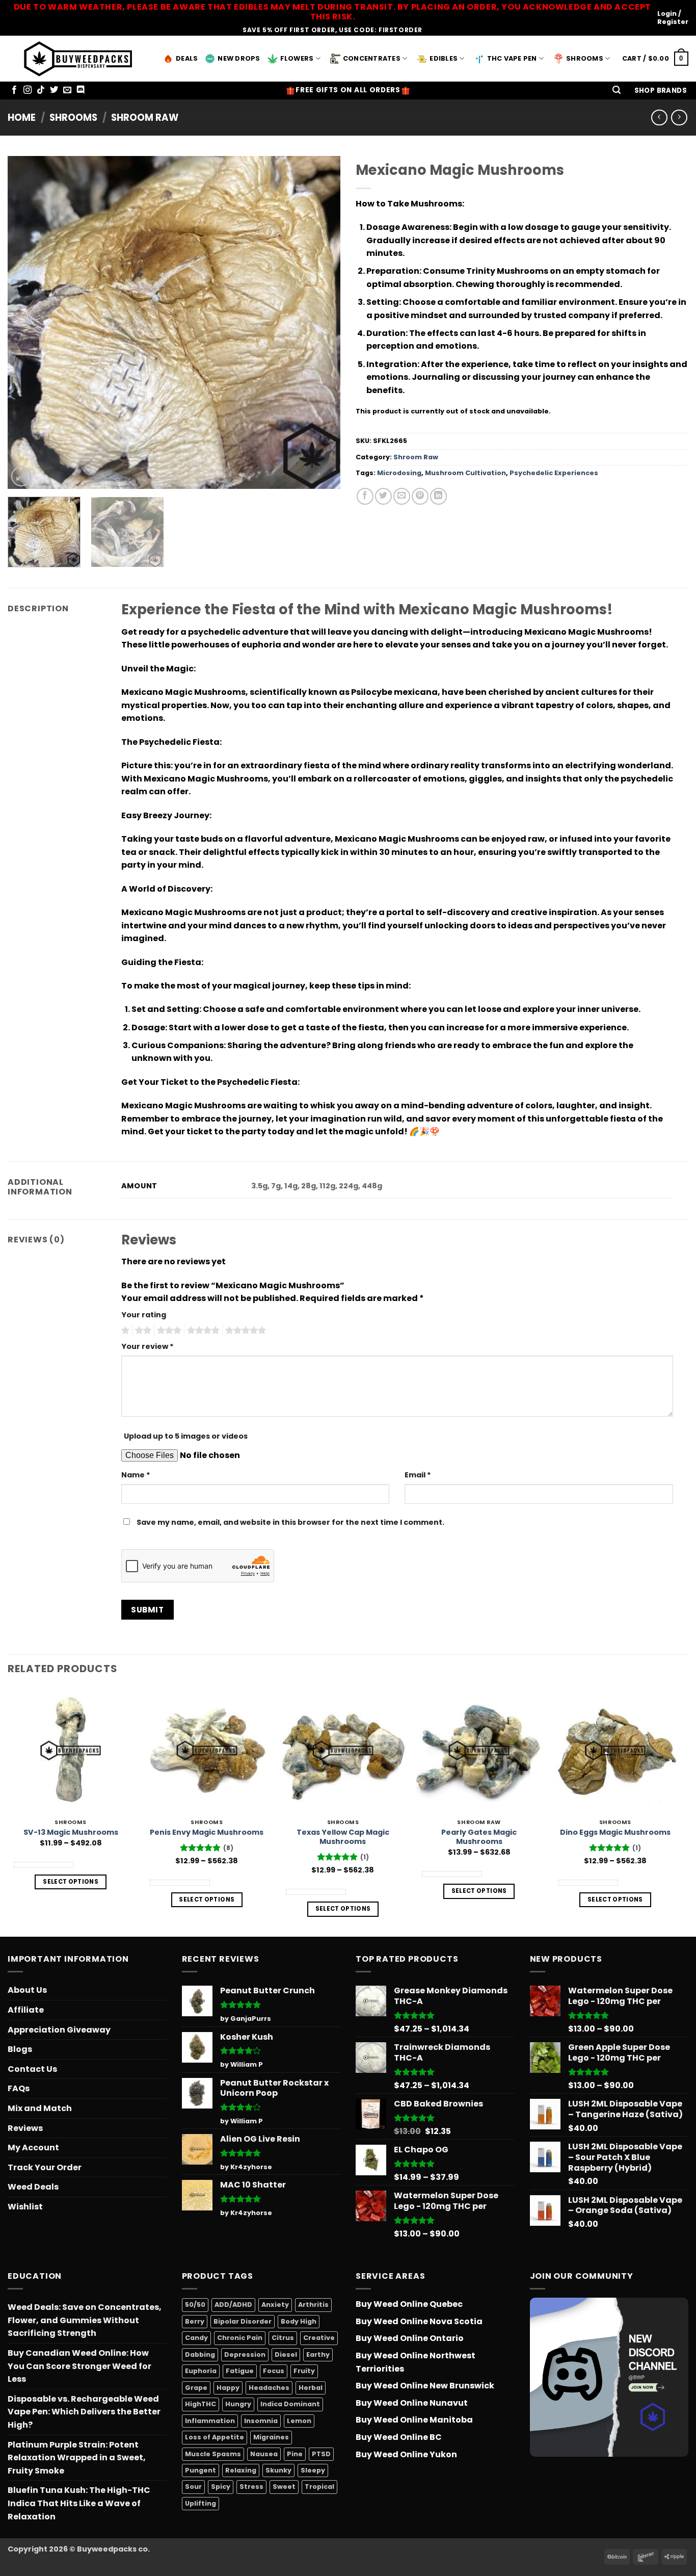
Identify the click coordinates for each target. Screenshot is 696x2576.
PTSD (321, 2454)
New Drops (239, 58)
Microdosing (399, 473)
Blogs (20, 2049)
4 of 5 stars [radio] (202, 1331)
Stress (251, 2487)
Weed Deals (33, 2187)
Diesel (286, 2354)
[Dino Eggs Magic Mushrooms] (615, 1751)
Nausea (264, 2454)
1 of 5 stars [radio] (124, 1331)
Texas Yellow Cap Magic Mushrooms (343, 1837)
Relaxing (241, 2470)
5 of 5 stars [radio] (244, 1331)
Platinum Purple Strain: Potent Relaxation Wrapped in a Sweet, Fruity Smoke (77, 2458)
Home (22, 118)
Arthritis (313, 2305)
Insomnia (261, 2421)
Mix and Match (40, 2108)
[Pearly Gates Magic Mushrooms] (479, 1751)
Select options (71, 1882)
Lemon (299, 2421)
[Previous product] (679, 118)
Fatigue (240, 2371)
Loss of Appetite (215, 2437)
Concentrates (372, 58)
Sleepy (313, 2470)
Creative (319, 2338)
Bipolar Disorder (243, 2321)
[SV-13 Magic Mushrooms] (71, 1751)
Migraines (271, 2437)
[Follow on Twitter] (54, 90)
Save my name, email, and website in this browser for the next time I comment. (290, 1522)
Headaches (269, 2388)
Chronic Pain (240, 2338)
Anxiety (275, 2305)
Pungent (200, 2470)
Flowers (297, 58)
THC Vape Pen (512, 58)
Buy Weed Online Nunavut (412, 2403)
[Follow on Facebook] (14, 90)
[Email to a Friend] (402, 496)
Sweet (284, 2487)
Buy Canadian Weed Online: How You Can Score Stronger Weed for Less (79, 2366)
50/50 (195, 2305)
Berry (195, 2321)
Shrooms (585, 58)
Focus (274, 2371)
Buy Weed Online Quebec (409, 2304)
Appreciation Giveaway (59, 2030)
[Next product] (659, 118)
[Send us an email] (67, 90)
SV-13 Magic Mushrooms (71, 1832)
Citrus (283, 2338)
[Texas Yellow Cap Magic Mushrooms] (343, 1751)
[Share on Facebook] (365, 496)
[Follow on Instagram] (28, 90)
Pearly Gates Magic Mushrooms (479, 1837)
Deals (187, 58)
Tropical (319, 2487)
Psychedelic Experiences (554, 473)
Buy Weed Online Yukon (406, 2454)
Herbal (311, 2388)
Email (418, 1475)
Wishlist (25, 2207)
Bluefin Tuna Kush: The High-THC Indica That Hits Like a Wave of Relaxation (79, 2503)
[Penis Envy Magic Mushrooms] (207, 1751)
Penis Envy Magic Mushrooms (207, 1832)
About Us (27, 1990)
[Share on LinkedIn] (438, 496)
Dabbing (200, 2354)
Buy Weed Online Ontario (410, 2338)
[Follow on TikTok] (41, 90)
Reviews (25, 2128)
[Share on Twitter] (383, 496)
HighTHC (200, 2404)
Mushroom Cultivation (465, 473)
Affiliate (26, 2010)
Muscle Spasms (213, 2454)
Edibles (444, 58)
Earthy (318, 2354)
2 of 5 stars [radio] (142, 1331)
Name (136, 1475)
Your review (148, 1346)
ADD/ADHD (233, 2305)
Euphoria (201, 2371)
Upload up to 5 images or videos (186, 1436)
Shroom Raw (145, 118)
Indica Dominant (290, 2404)
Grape (196, 2388)
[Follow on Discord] (81, 90)
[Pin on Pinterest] (420, 496)
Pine (295, 2454)
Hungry (238, 2404)
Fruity (304, 2371)
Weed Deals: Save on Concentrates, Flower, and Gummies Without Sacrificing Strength (85, 2320)
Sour (193, 2487)
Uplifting (200, 2503)
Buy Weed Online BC (399, 2437)
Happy (228, 2388)
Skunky (278, 2470)
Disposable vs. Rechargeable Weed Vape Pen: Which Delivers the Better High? (84, 2412)
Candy (196, 2338)
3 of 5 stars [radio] (168, 1331)
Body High (299, 2321)
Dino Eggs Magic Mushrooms (615, 1832)
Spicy (221, 2487)
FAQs (19, 2088)
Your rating (144, 1315)
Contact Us (32, 2069)
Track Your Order (45, 2167)
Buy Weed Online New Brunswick (425, 2386)
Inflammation (210, 2421)
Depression (245, 2354)
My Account (33, 2148)
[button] (617, 90)
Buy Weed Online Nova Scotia (419, 2321)
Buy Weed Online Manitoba (414, 2420)
